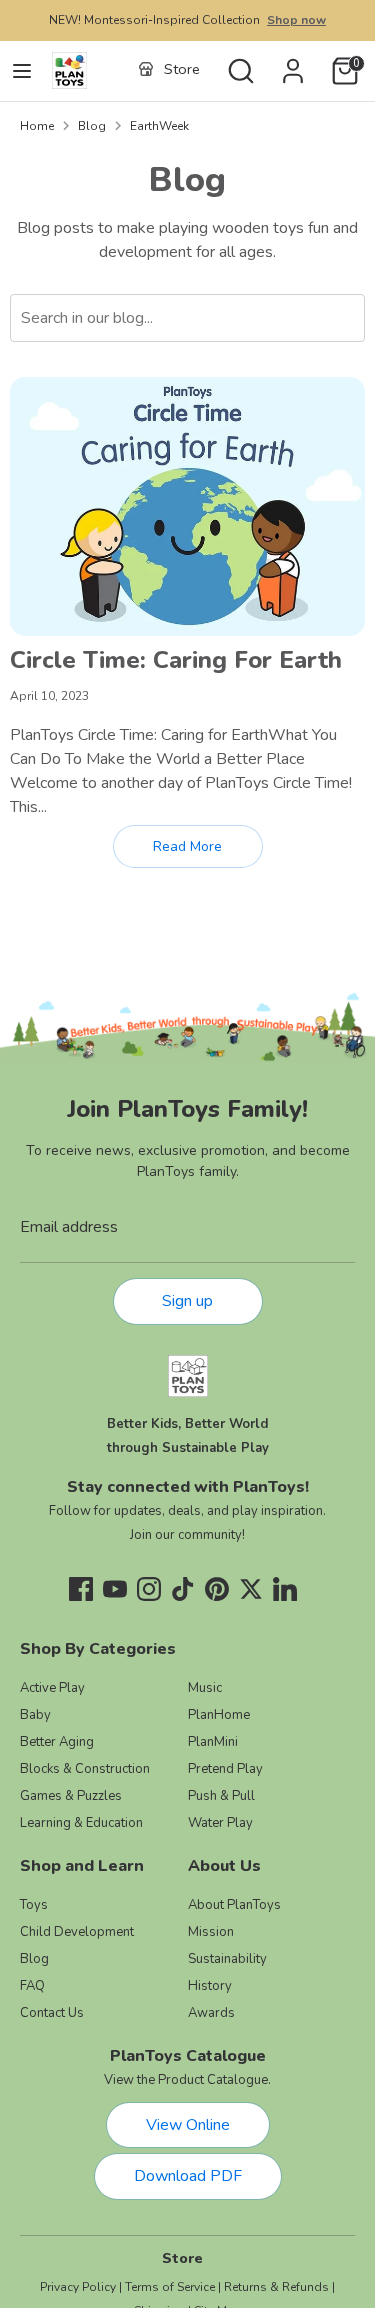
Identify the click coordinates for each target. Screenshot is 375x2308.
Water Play (220, 1823)
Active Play (52, 1688)
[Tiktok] (183, 1589)
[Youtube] (115, 1589)
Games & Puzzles (71, 1796)
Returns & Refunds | (279, 2287)
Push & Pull (221, 1796)
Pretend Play (225, 1769)
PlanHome (219, 1715)
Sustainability (227, 1959)
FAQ (32, 1986)
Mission (211, 1932)
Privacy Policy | (81, 2287)
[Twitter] (251, 1589)
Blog (92, 126)
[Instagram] (149, 1589)
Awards (211, 2013)
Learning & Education (81, 1823)
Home (37, 126)
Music (205, 1688)
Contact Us (52, 2013)
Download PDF (188, 2176)
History (210, 1986)
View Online (188, 2125)
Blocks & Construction (85, 1769)
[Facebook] (81, 1589)
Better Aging (57, 1742)
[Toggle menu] (22, 71)
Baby (35, 1715)
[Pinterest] (217, 1589)
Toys (34, 1905)
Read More (187, 846)
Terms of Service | (173, 2287)
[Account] (293, 63)
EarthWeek (159, 126)
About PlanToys (234, 1905)
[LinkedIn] (285, 1589)
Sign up (187, 1301)
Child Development (77, 1932)
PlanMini (213, 1742)
